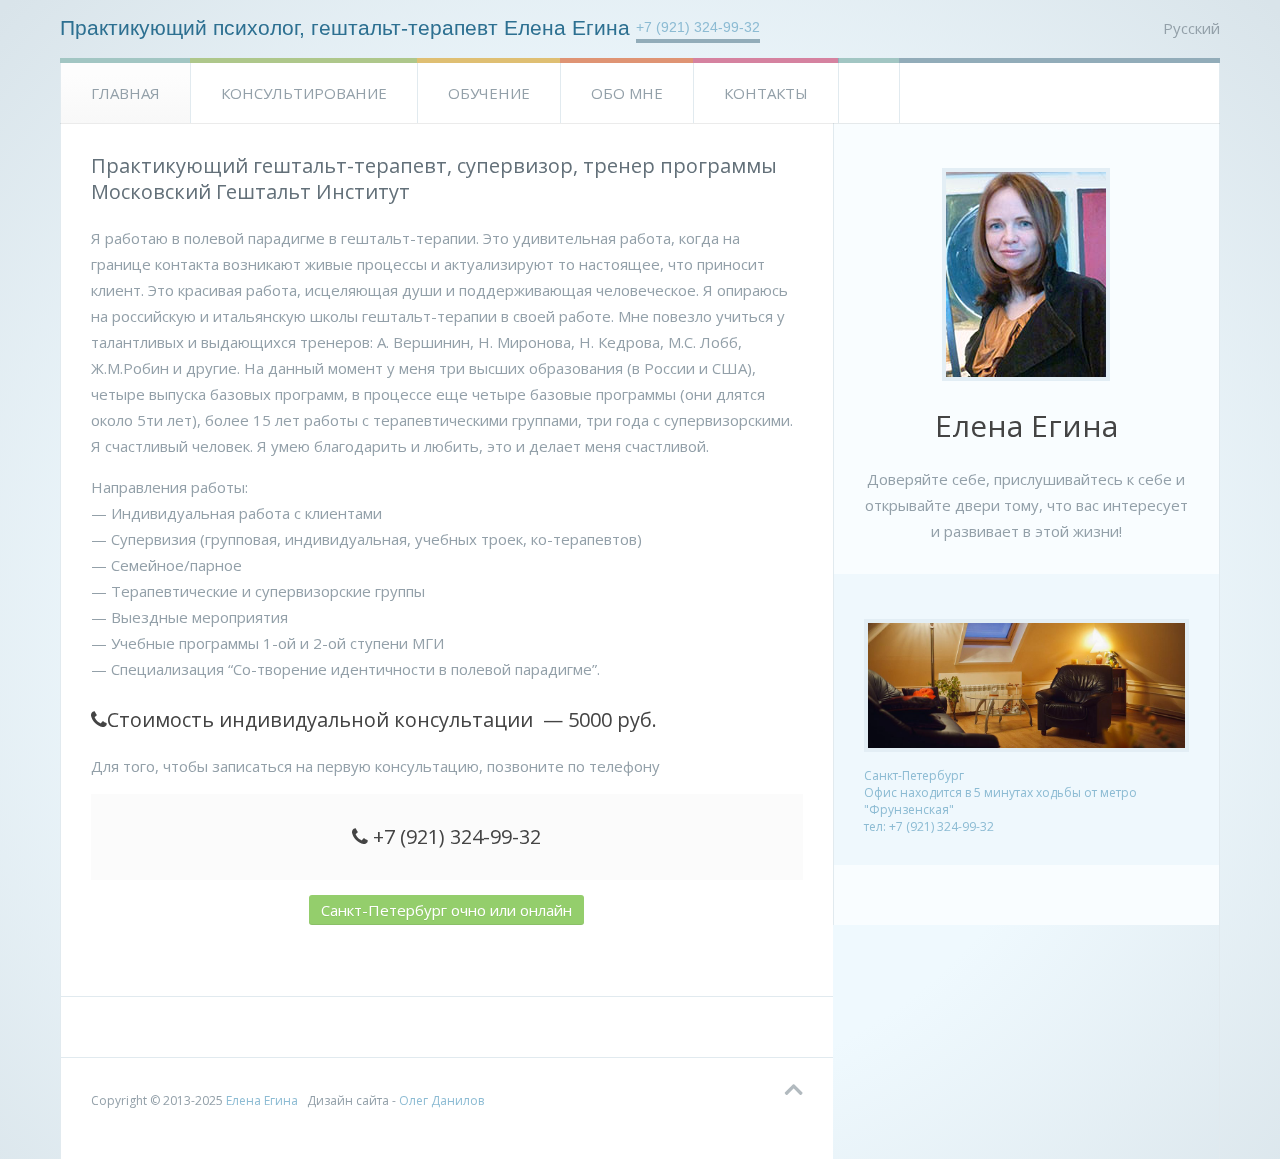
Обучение (489, 93)
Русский (1191, 28)
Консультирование (304, 93)
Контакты (766, 93)
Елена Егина (262, 1100)
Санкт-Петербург (914, 775)
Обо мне (627, 93)
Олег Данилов (441, 1100)
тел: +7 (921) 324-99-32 (929, 826)
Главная (125, 93)
